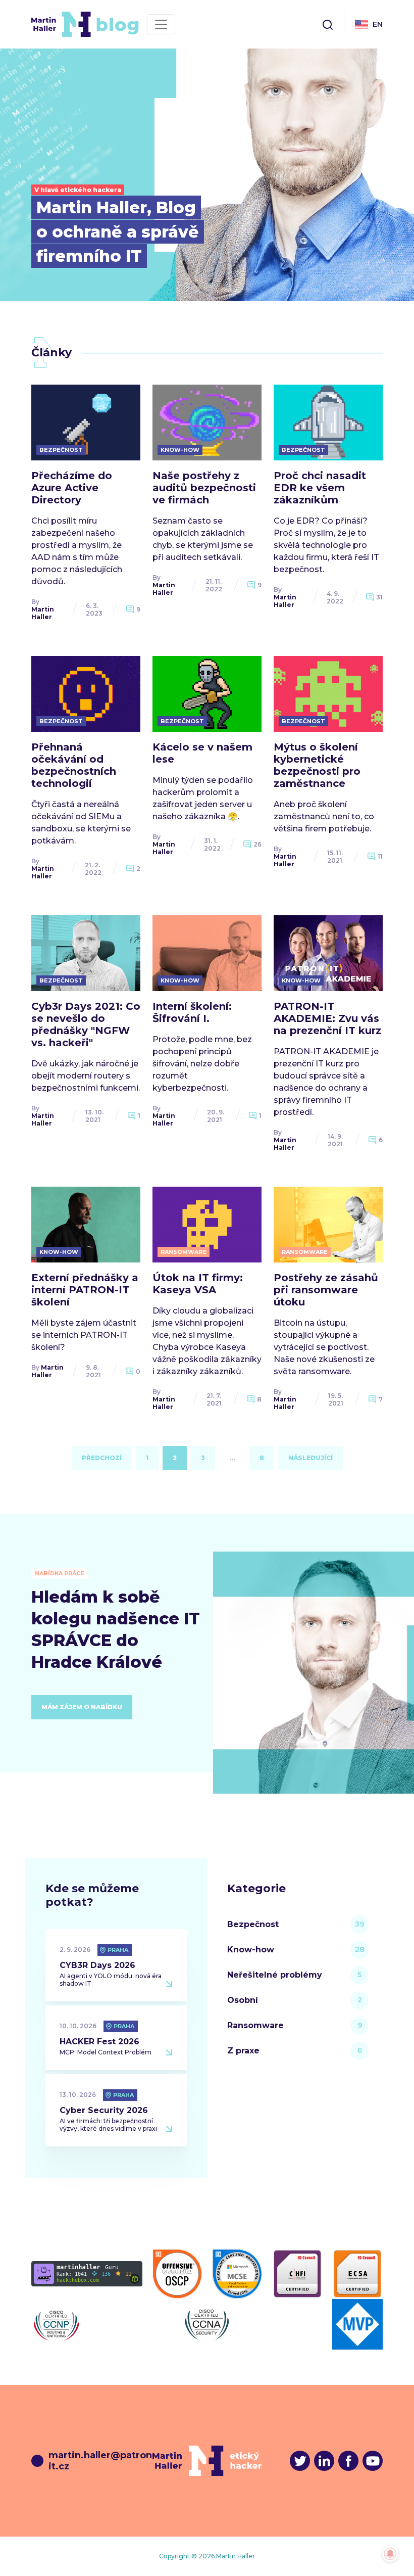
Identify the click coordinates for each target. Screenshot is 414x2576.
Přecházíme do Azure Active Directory (72, 488)
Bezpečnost (253, 1924)
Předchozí (102, 1458)
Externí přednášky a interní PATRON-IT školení (85, 1290)
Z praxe (243, 2051)
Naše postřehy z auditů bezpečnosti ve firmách (204, 488)
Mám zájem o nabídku (82, 1707)
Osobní (243, 2000)
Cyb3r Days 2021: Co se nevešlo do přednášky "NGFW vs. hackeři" (86, 1024)
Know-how (251, 1950)
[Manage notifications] (390, 2554)
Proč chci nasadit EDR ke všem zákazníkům (320, 488)
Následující (310, 1458)
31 (379, 597)
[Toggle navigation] (161, 24)
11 (380, 856)
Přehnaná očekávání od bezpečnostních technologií (74, 765)
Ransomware (255, 2025)
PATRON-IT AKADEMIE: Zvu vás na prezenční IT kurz (327, 1018)
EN (378, 24)
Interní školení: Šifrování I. (192, 1012)
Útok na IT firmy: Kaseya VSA (198, 1284)
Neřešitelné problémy (275, 1975)
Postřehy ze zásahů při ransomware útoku (326, 1290)
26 (257, 844)
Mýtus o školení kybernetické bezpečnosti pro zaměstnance (317, 765)
